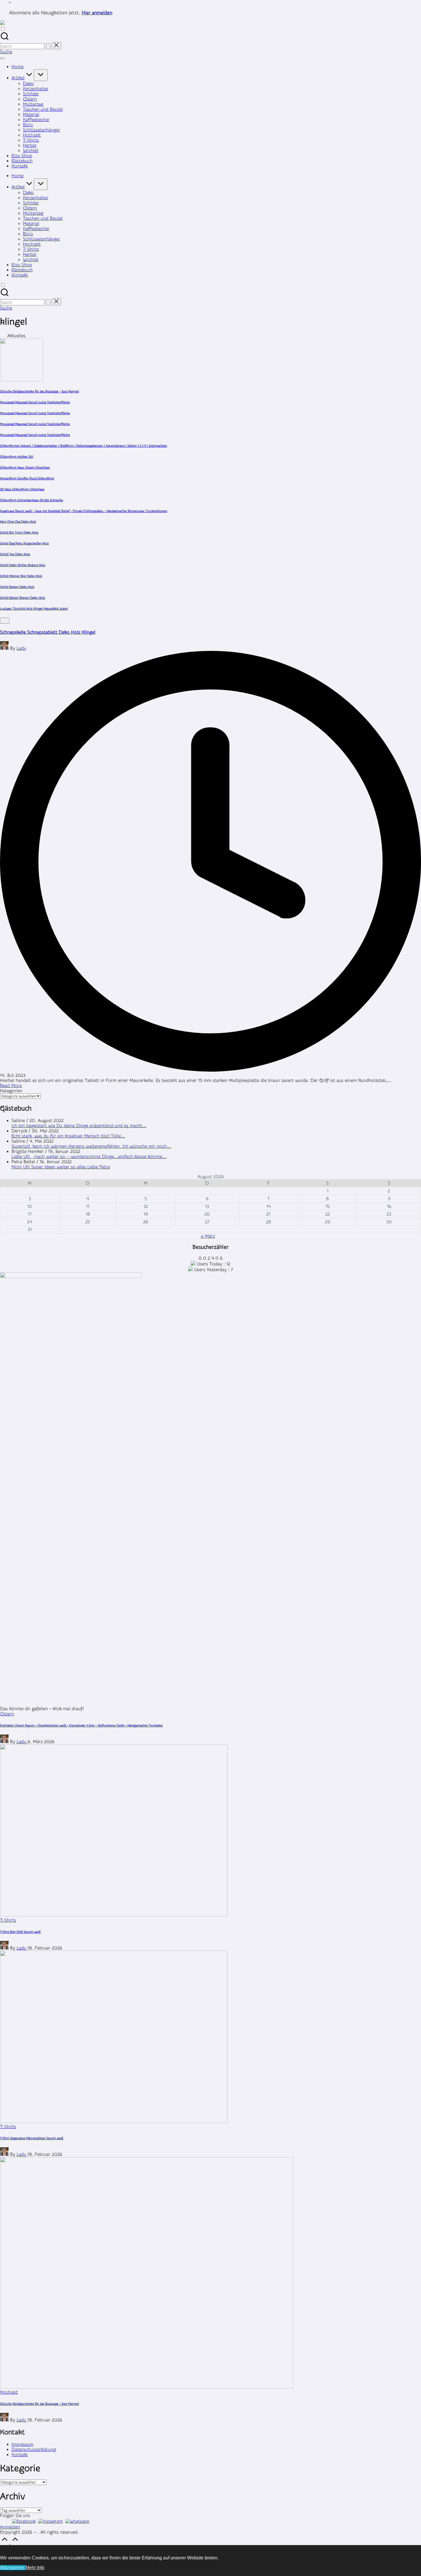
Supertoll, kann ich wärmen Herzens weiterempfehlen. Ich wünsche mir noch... (91, 1146)
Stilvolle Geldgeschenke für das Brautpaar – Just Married (39, 391)
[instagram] (50, 2521)
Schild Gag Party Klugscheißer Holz (24, 543)
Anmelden (10, 2527)
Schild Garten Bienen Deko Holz (22, 598)
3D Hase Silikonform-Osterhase (22, 489)
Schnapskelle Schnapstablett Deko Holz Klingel (48, 632)
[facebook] (24, 2521)
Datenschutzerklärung (34, 2449)
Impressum (22, 2444)
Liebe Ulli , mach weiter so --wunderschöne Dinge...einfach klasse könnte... (89, 1157)
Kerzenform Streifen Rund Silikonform (27, 478)
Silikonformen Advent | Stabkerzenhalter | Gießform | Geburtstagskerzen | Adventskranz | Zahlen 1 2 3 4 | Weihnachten (83, 446)
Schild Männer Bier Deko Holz (21, 576)
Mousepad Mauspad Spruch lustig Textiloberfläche (35, 402)
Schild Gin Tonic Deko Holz (19, 533)
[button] (48, 46)
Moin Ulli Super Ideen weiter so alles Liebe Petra (61, 1167)
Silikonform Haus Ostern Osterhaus (25, 468)
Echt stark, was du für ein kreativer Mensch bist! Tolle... (68, 1136)
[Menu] (2, 58)
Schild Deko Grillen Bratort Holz (23, 565)
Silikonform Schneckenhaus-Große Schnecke (32, 500)
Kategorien (11, 1091)
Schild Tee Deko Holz (15, 554)
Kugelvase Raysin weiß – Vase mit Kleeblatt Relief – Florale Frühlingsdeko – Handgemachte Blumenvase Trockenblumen (84, 511)
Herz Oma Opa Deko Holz (18, 522)
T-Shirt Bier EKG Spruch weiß (20, 1932)
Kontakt (20, 2455)
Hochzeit (9, 2392)
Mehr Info (35, 2568)
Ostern (7, 1714)
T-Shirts (8, 1920)
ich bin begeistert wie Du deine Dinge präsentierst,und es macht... (79, 1126)
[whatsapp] (77, 2521)
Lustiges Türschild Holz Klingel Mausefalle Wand (34, 609)
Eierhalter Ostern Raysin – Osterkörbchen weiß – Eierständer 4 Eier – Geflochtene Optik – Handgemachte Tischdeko (81, 1725)
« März (208, 1236)
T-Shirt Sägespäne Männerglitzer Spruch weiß (32, 2138)
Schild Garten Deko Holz (17, 587)
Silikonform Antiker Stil (17, 457)
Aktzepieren (13, 2568)
